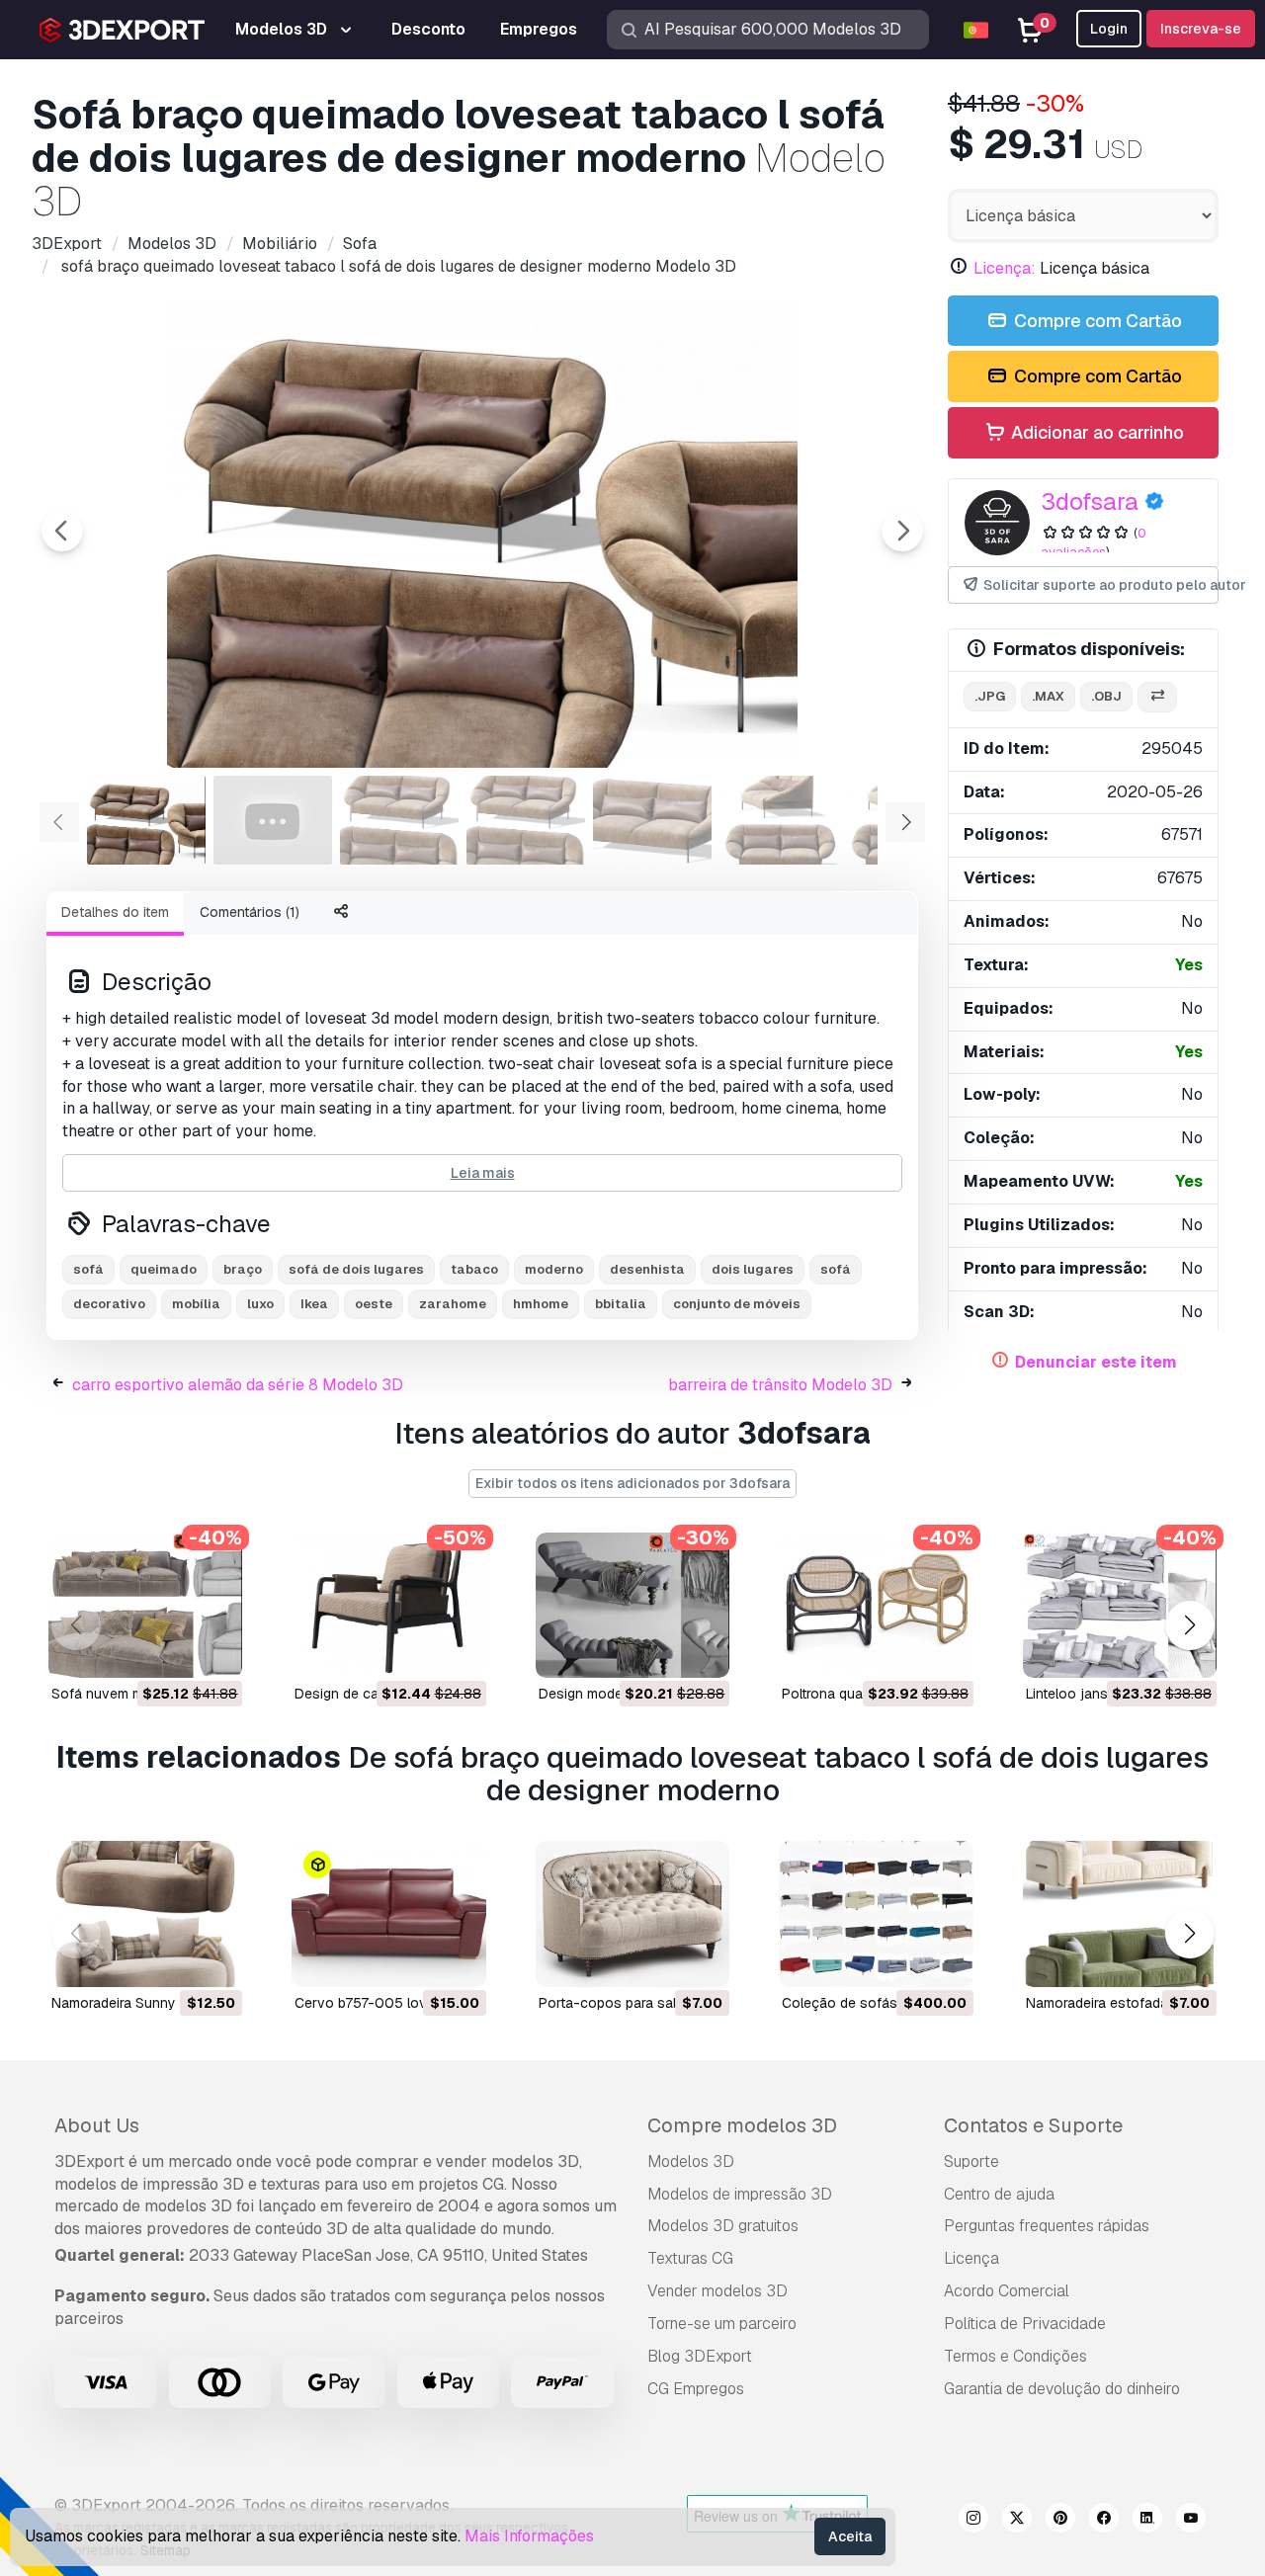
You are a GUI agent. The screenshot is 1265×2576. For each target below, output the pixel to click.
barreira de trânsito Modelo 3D (780, 1385)
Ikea (314, 1304)
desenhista (647, 1269)
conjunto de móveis (737, 1304)
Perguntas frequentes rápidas (1047, 2226)
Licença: (1005, 268)
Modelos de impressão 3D (740, 2194)
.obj (1106, 696)
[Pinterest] (1060, 2521)
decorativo (109, 1304)
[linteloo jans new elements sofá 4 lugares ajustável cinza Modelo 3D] (1120, 1605)
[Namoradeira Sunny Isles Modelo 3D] (145, 1913)
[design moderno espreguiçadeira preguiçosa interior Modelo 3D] (632, 1605)
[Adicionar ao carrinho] (173, 1650)
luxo (260, 1304)
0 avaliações (1094, 542)
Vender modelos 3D (717, 2291)
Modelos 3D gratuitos (723, 2226)
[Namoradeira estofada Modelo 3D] (1120, 1913)
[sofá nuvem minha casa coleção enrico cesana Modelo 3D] (145, 1605)
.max (1048, 696)
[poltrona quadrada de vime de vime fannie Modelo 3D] (876, 1605)
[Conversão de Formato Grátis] (1157, 697)
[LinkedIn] (1147, 2521)
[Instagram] (973, 2521)
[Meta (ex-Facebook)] (1104, 2521)
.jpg (990, 696)
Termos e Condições (1015, 2356)
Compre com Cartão (1096, 321)
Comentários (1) (250, 912)
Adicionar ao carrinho (1096, 432)
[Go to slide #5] (652, 820)
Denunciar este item (1096, 1362)
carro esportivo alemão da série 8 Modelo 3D (238, 1385)
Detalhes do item (115, 912)
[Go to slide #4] (526, 820)
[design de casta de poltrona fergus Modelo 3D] (388, 1605)
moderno (554, 1269)
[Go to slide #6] (779, 820)
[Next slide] (902, 531)
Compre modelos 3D (742, 2125)
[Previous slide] (62, 531)
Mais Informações (529, 2536)
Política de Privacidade (1025, 2324)
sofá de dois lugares (356, 1269)
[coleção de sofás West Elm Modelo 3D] (876, 1913)
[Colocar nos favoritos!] (213, 1650)
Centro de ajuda (999, 2194)
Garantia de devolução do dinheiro (1062, 2389)
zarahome (453, 1304)
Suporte (971, 2161)
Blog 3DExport (700, 2356)
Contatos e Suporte (1033, 2125)
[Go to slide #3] (399, 820)
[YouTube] (1191, 2521)
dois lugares (753, 1269)
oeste (374, 1304)
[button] (1189, 1625)
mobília (196, 1304)
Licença (971, 2258)
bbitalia (621, 1304)
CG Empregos (696, 2389)
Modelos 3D (691, 2161)
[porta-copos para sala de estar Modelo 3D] (632, 1913)
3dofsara (1090, 501)
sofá (88, 1269)
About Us (97, 2125)
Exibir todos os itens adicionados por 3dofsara (632, 1483)
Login (1109, 29)
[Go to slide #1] (146, 820)
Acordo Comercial (1007, 2291)
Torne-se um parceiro (722, 2324)
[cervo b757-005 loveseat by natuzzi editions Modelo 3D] (388, 1913)
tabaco (474, 1269)
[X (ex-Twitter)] (1017, 2521)
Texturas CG (690, 2258)
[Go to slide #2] (273, 820)
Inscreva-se (1201, 29)
